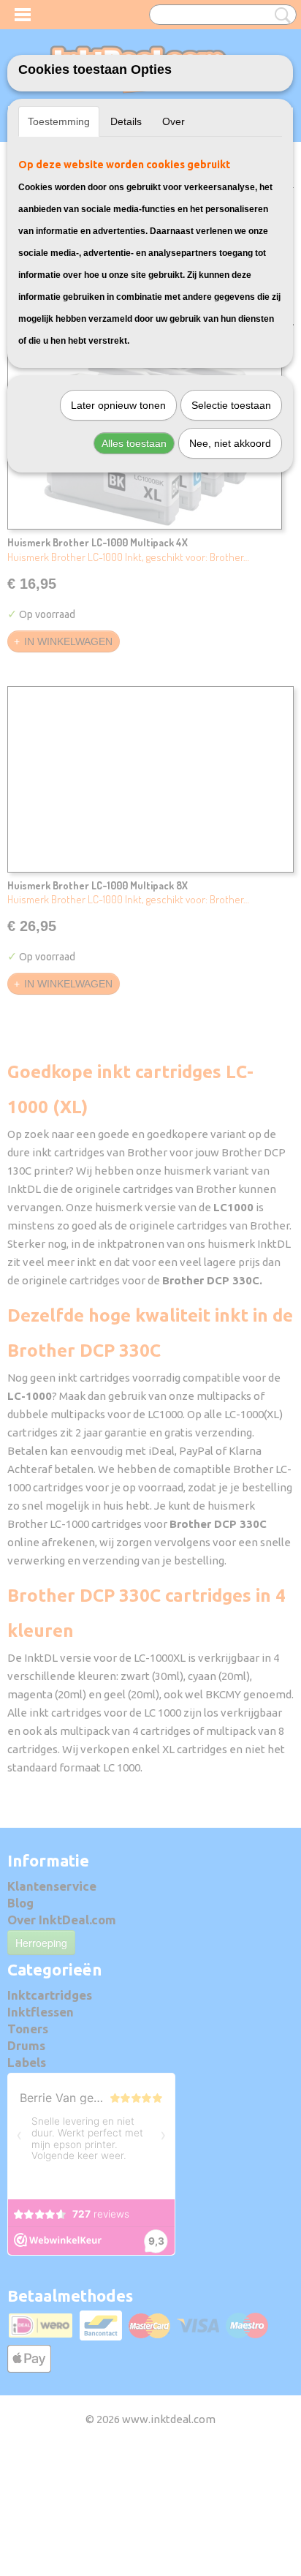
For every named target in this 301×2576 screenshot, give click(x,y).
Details (126, 121)
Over (174, 121)
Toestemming (59, 121)
